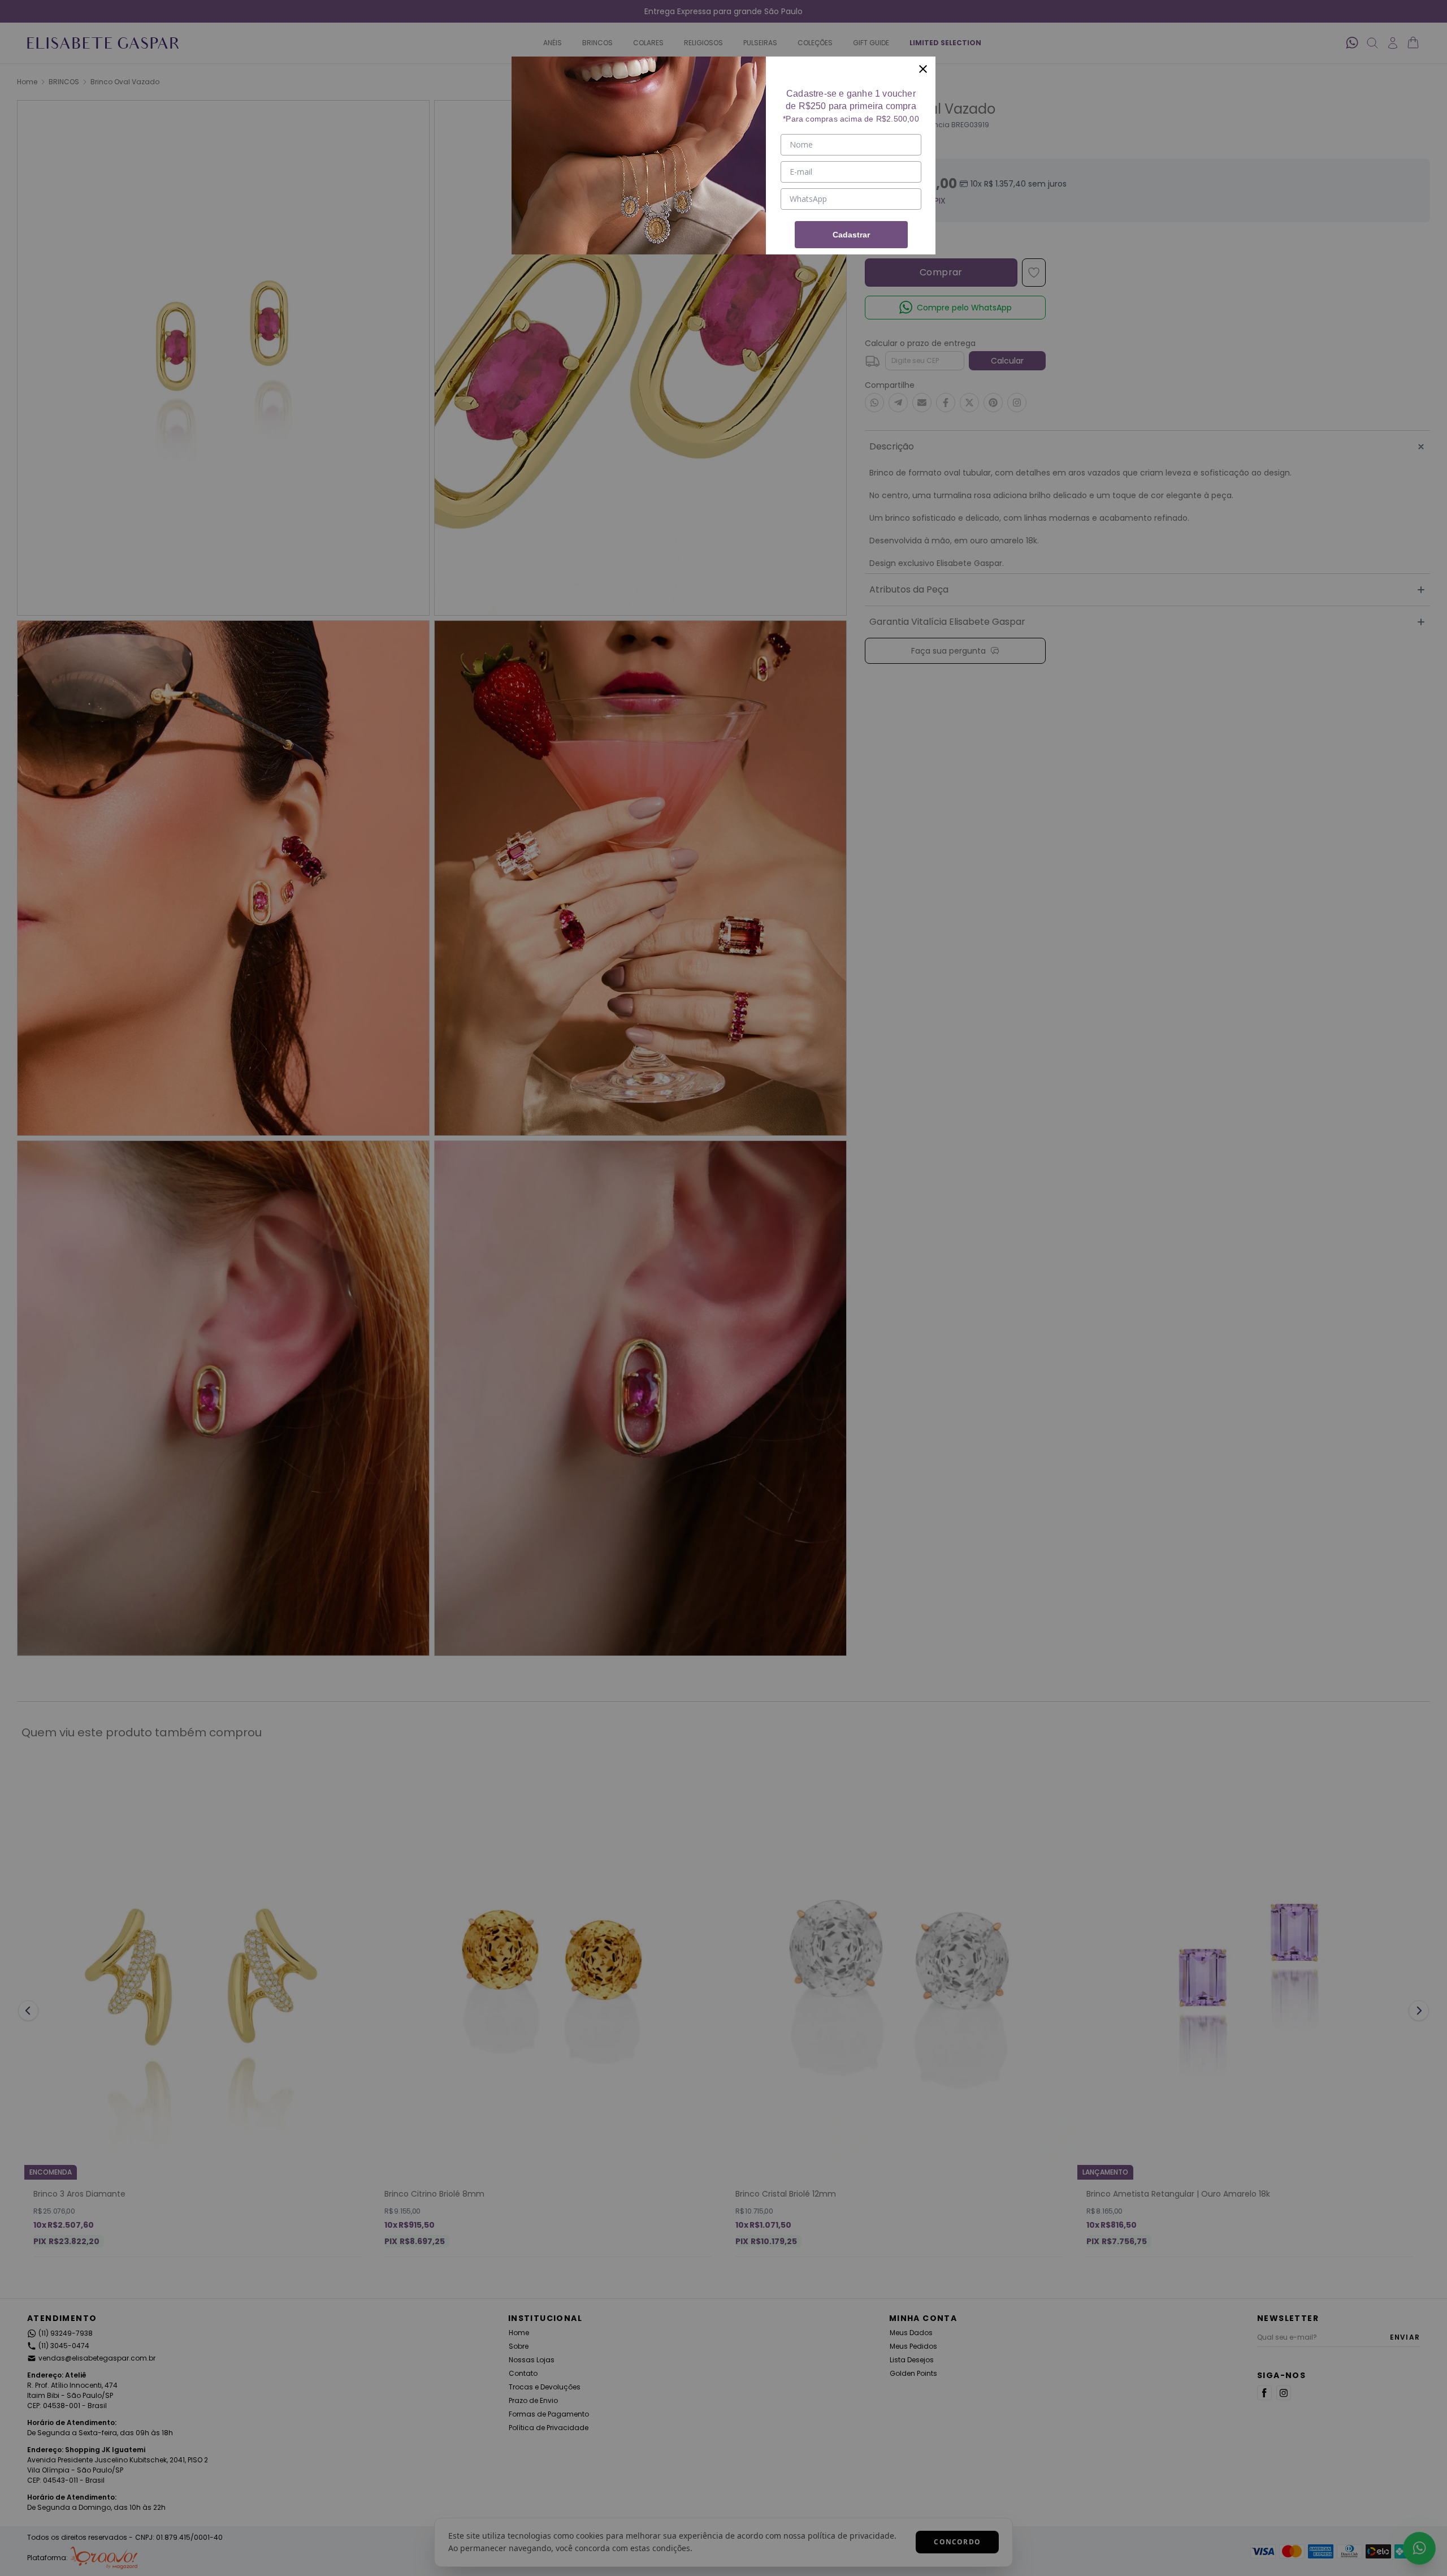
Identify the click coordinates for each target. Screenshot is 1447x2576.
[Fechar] (923, 69)
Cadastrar (851, 235)
